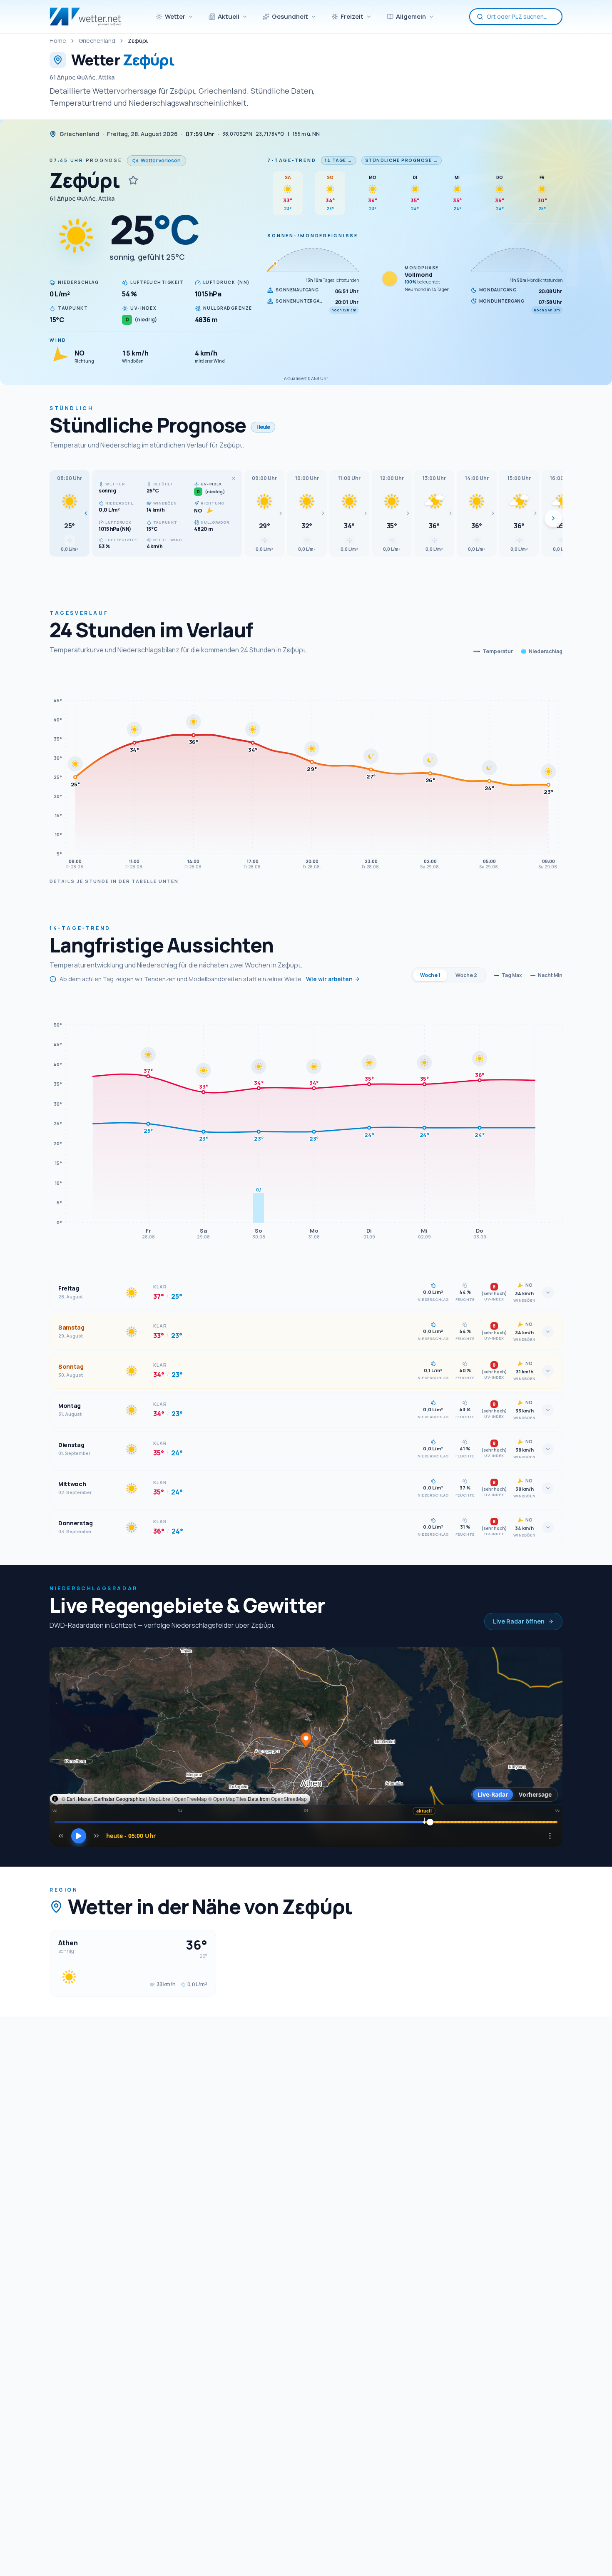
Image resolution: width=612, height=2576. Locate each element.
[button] (70, 513)
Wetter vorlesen (161, 160)
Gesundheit (290, 16)
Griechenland (97, 41)
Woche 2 (466, 975)
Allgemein (411, 16)
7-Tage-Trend (292, 160)
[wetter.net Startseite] (85, 17)
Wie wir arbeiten (329, 979)
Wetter (175, 16)
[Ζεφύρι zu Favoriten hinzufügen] (133, 180)
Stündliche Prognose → (402, 160)
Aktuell (229, 16)
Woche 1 (430, 975)
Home (58, 41)
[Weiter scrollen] (553, 518)
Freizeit (352, 16)
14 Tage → (339, 160)
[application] (306, 771)
